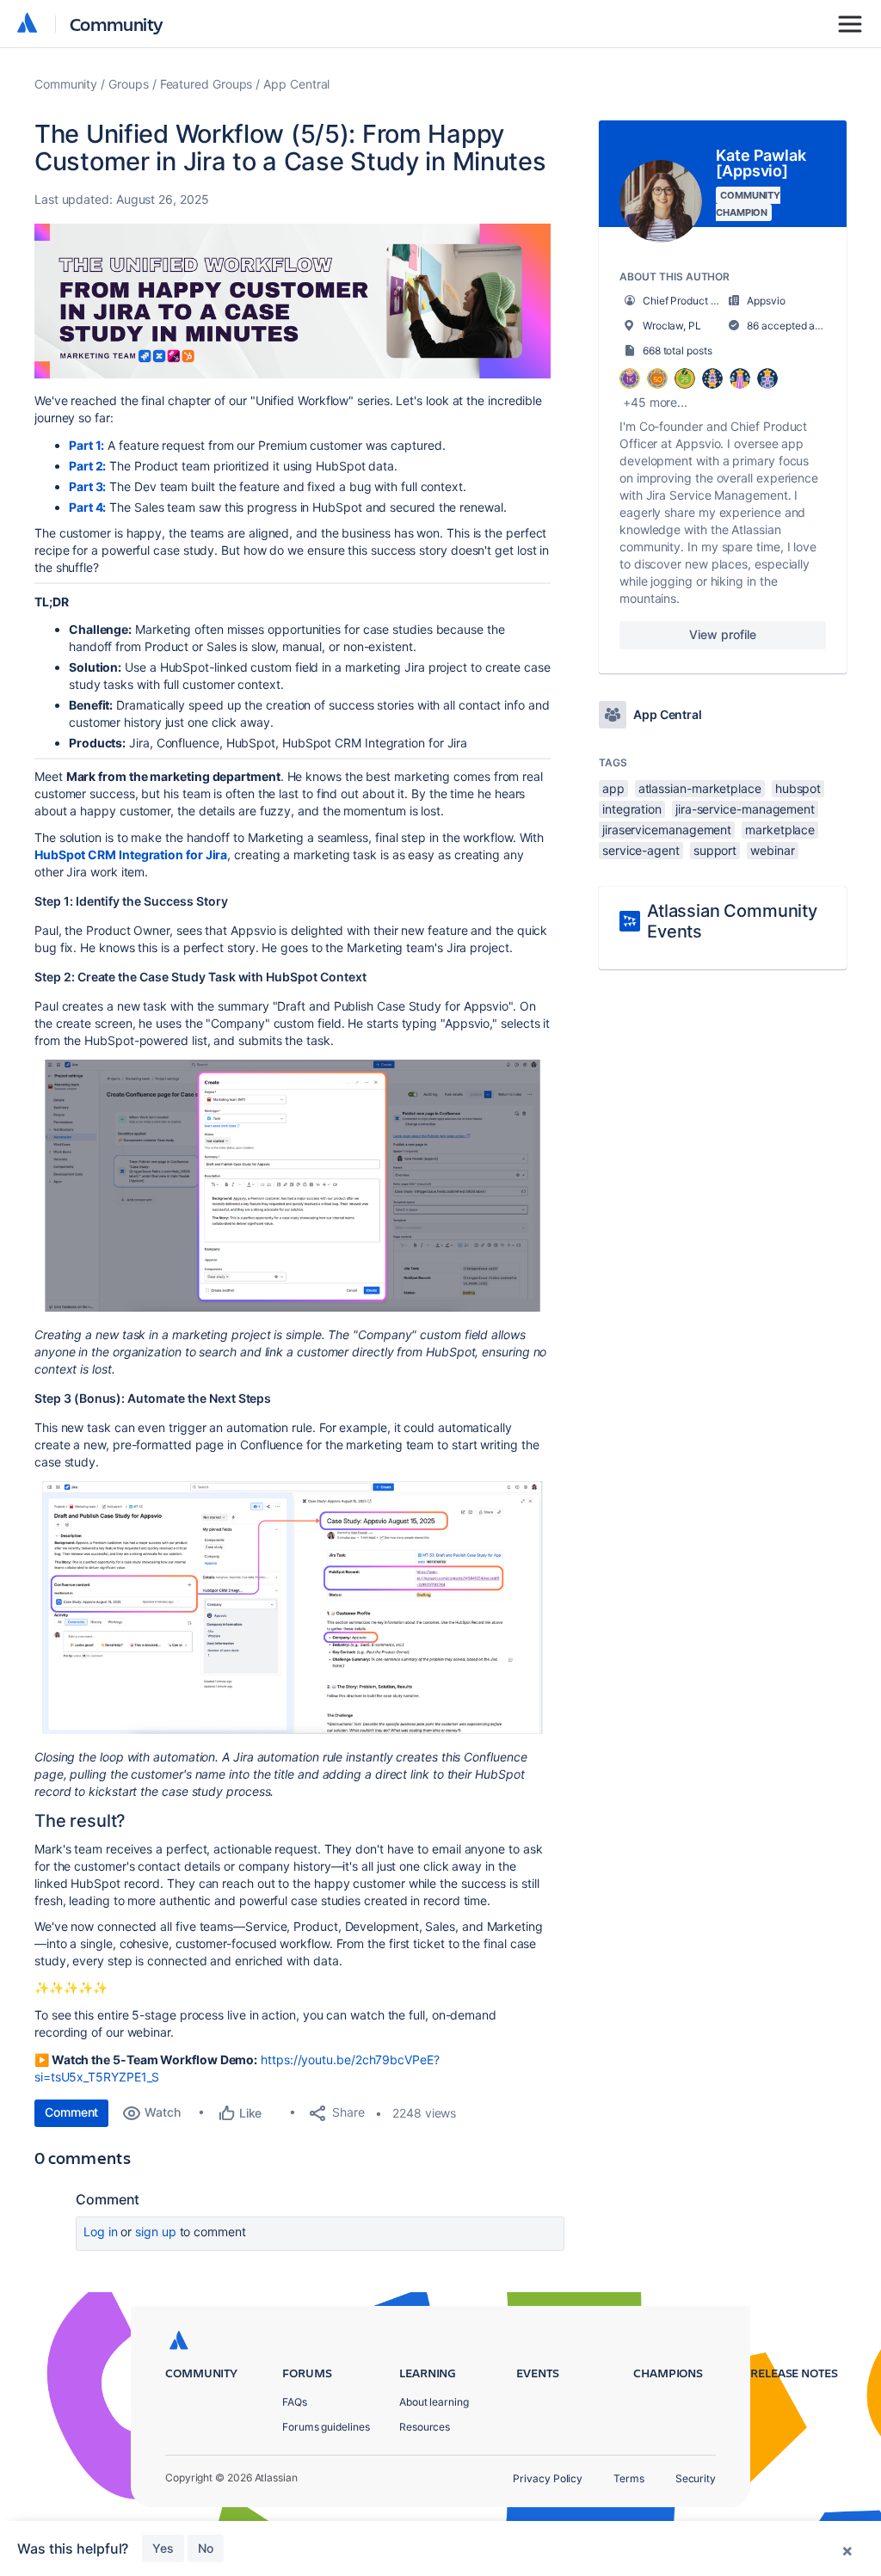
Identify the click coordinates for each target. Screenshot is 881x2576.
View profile (722, 634)
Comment (71, 2112)
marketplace (780, 830)
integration (632, 809)
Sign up (155, 2232)
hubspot (798, 788)
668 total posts (678, 350)
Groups (129, 84)
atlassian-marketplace (700, 788)
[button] (293, 301)
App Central (296, 84)
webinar (772, 850)
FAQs (295, 2402)
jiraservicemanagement (667, 830)
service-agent (641, 850)
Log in (101, 2232)
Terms (629, 2478)
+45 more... (655, 402)
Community (117, 24)
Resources (425, 2427)
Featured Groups (206, 84)
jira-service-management (745, 809)
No (206, 2548)
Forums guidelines (326, 2427)
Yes (163, 2548)
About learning (434, 2402)
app (613, 788)
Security (696, 2478)
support (715, 850)
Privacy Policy (548, 2478)
